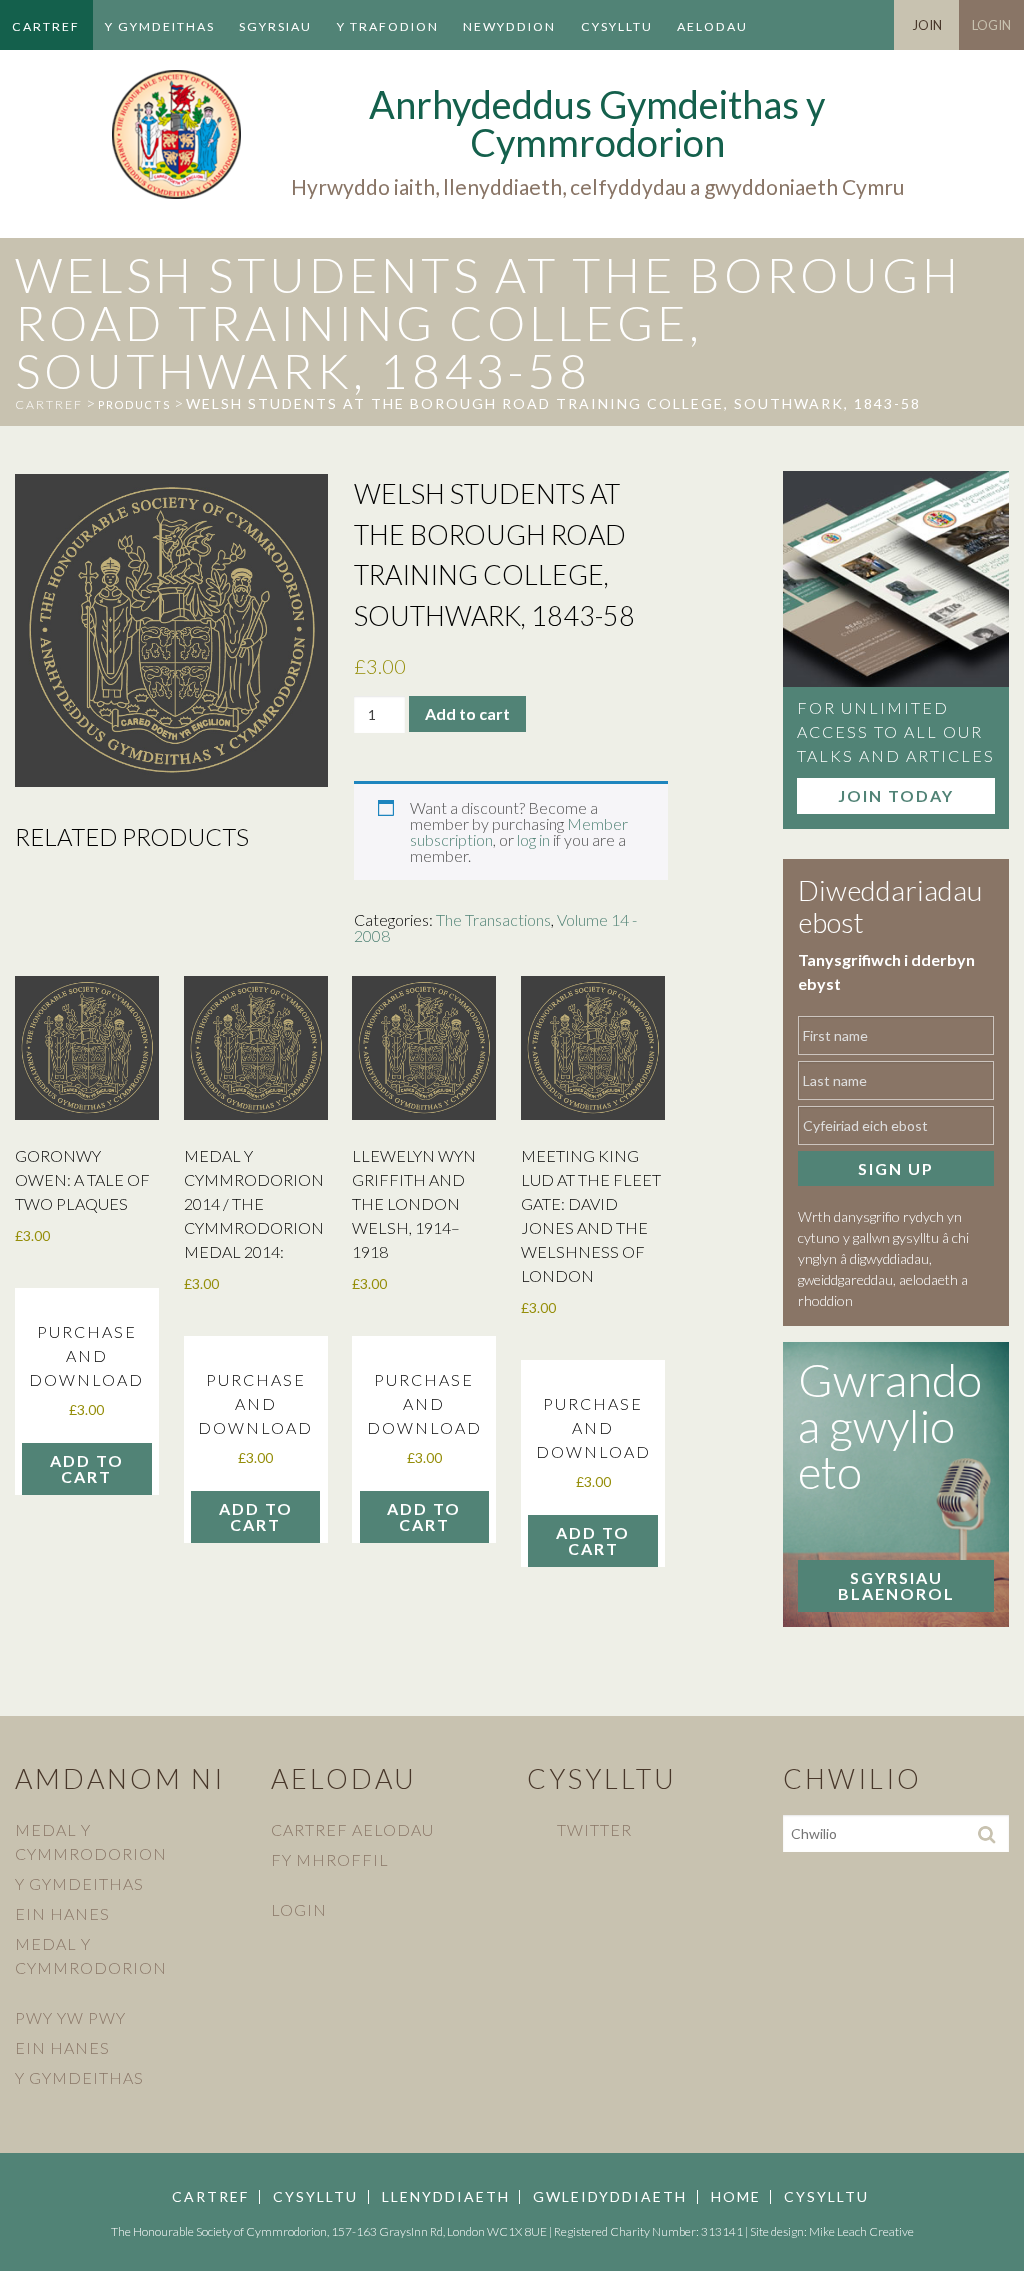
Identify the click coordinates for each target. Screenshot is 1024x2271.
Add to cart (467, 713)
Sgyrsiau (275, 26)
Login (991, 25)
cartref (49, 404)
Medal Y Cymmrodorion (91, 1841)
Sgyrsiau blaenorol (896, 1585)
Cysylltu (617, 26)
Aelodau (712, 26)
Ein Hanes (62, 1913)
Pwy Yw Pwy (70, 2017)
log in (533, 839)
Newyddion (509, 26)
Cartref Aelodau (352, 1829)
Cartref (46, 26)
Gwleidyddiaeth (610, 2197)
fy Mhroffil (330, 1859)
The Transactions (493, 919)
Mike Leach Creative (861, 2231)
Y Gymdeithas (160, 26)
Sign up (896, 1168)
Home (736, 2197)
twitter (594, 1829)
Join (927, 25)
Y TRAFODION (388, 26)
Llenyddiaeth (446, 2197)
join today (896, 795)
